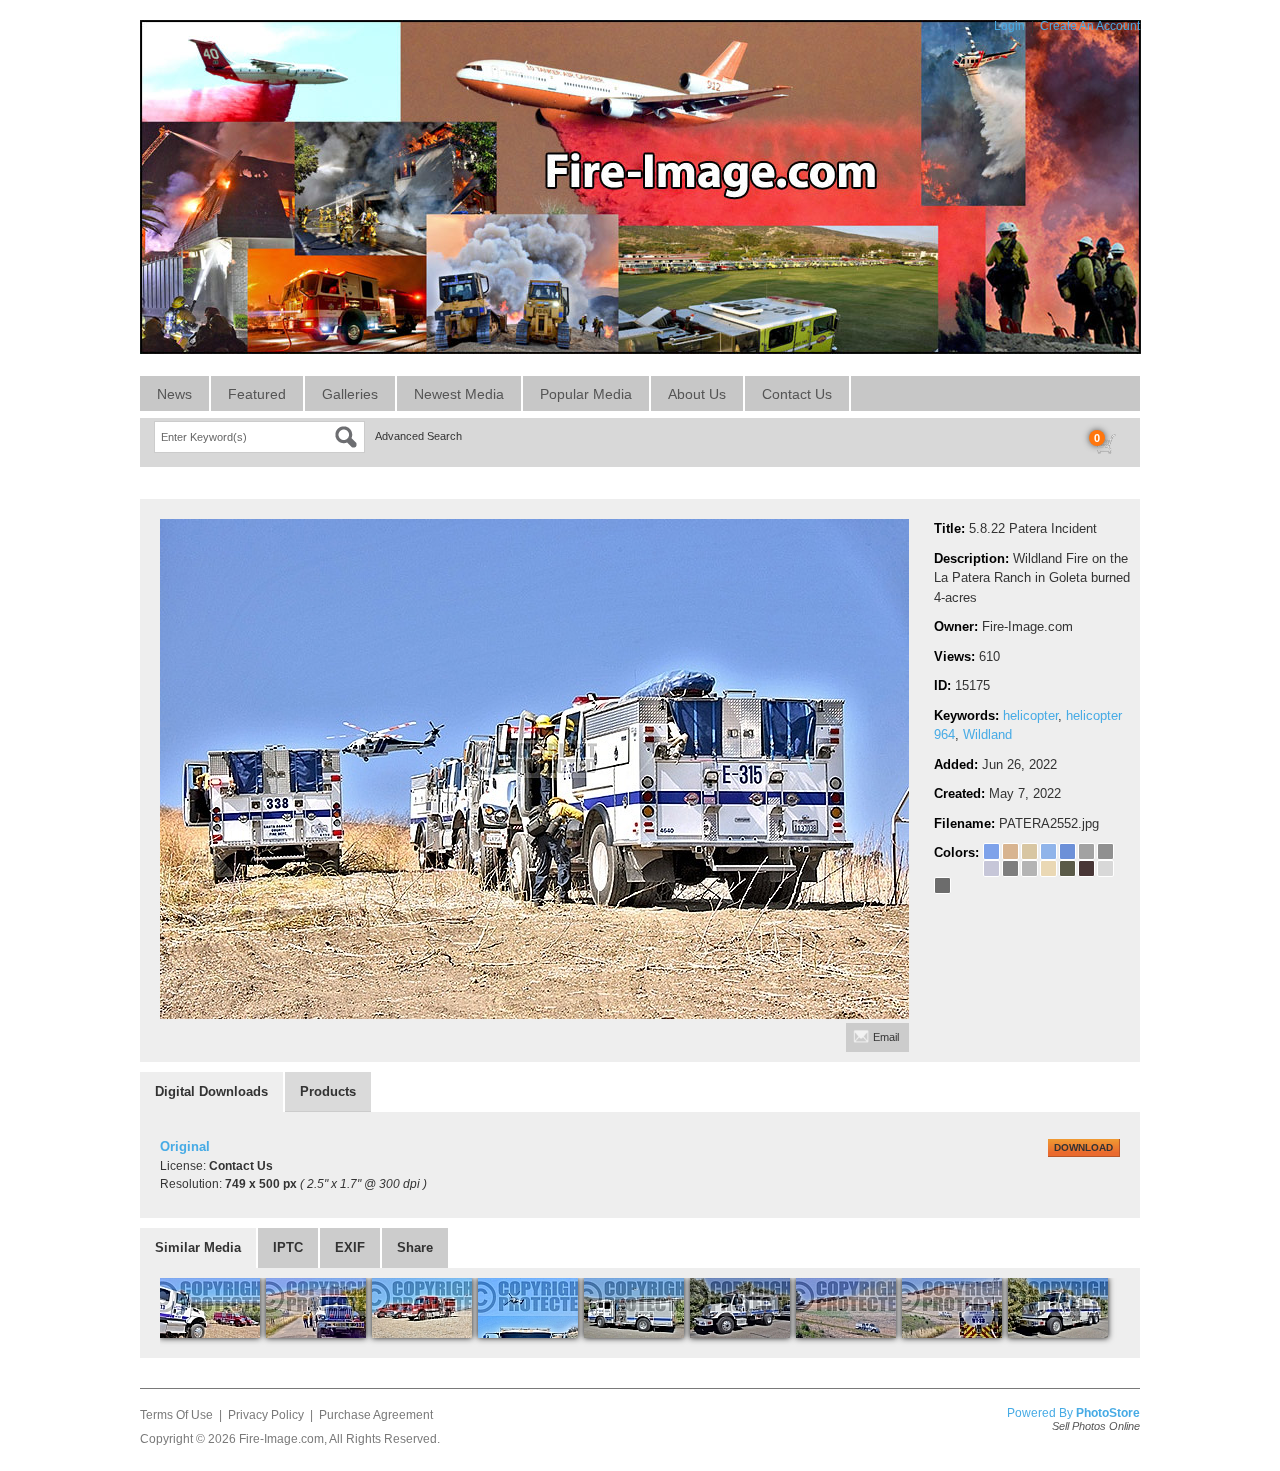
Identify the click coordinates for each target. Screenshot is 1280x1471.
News (174, 394)
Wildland (987, 734)
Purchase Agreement (376, 1415)
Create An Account (1090, 26)
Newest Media (459, 394)
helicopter (1030, 715)
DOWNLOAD (1083, 1147)
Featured (257, 394)
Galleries (350, 394)
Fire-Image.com (281, 1439)
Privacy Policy (266, 1415)
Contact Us (797, 394)
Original (185, 1146)
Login (1009, 26)
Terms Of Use (176, 1415)
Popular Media (586, 394)
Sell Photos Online (1096, 1426)
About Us (697, 394)
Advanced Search (418, 436)
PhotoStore (1108, 1413)
